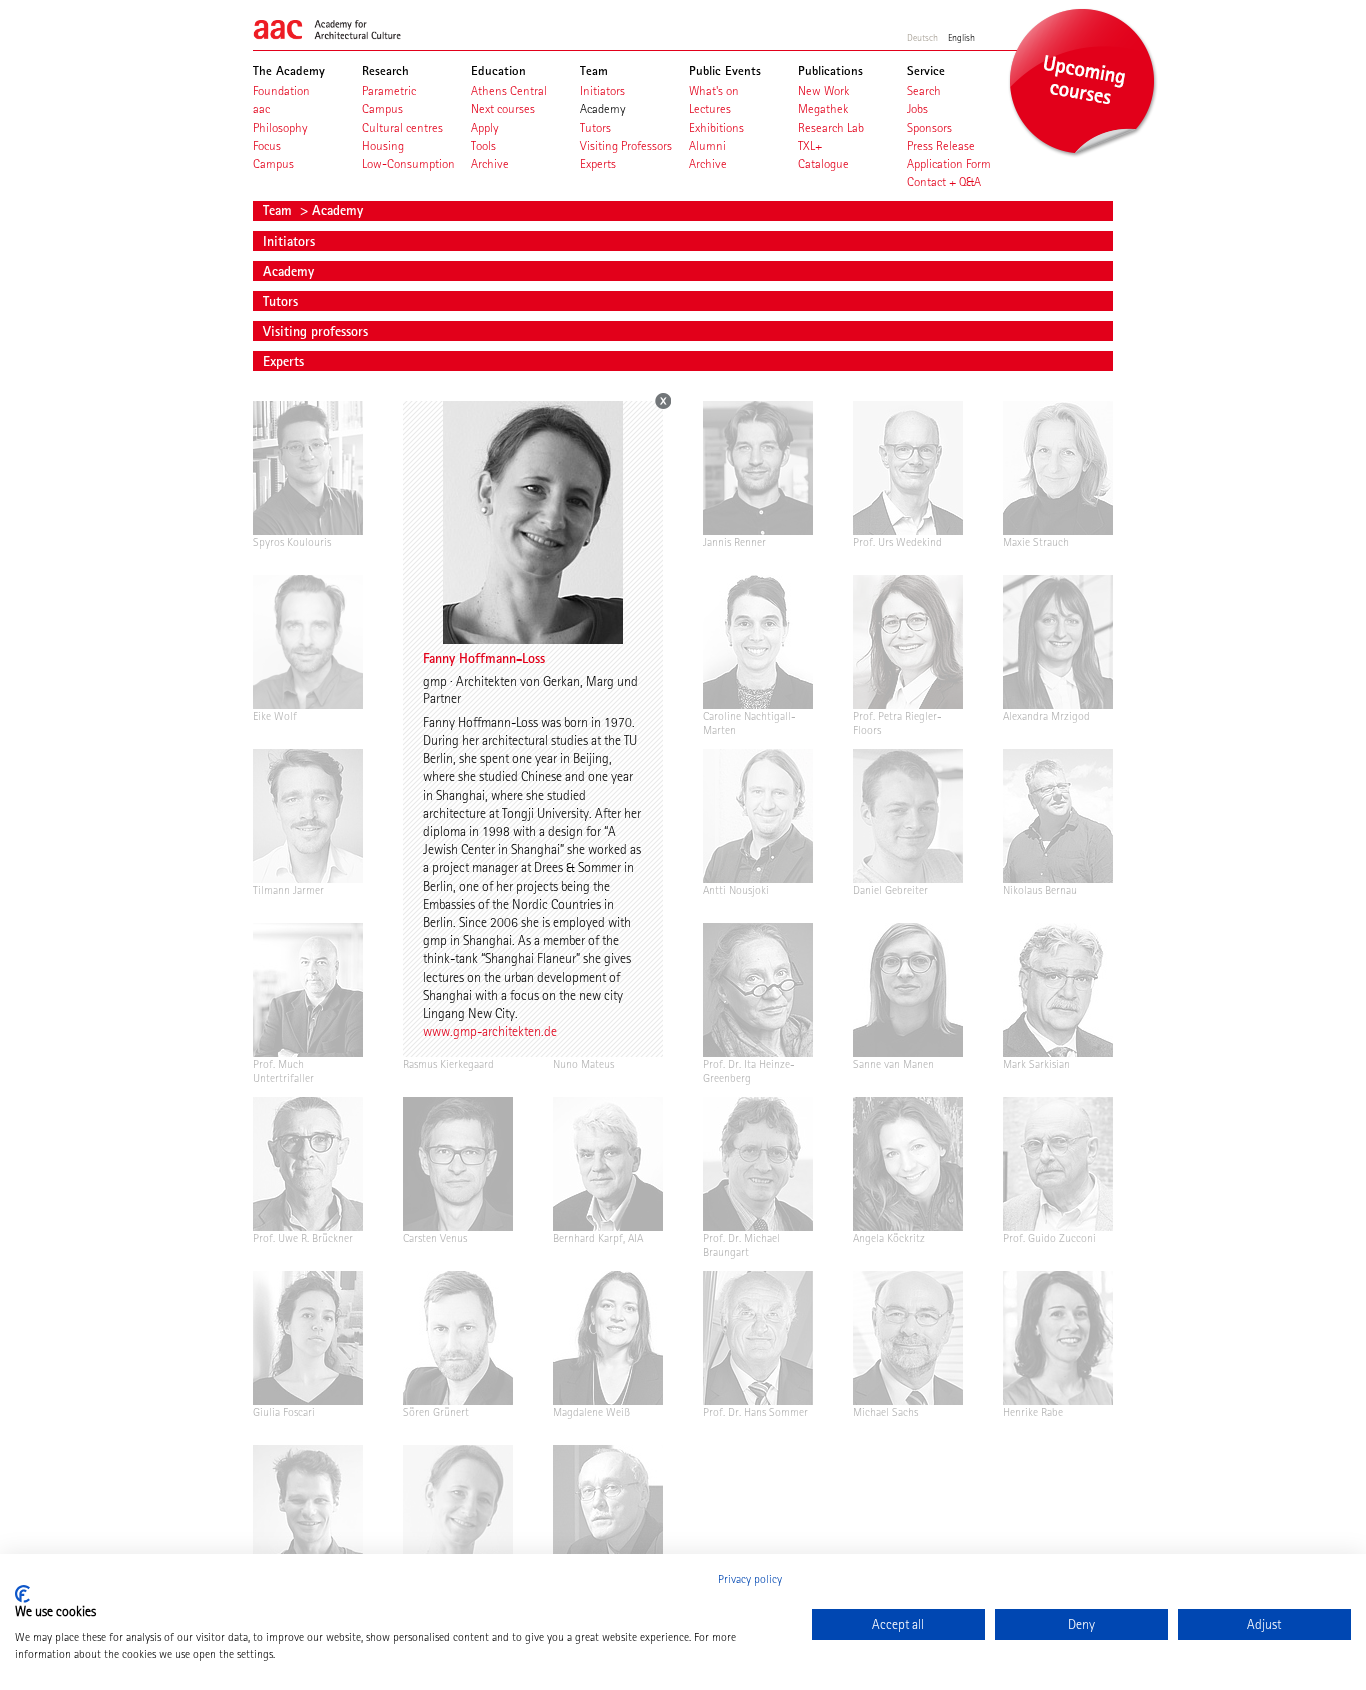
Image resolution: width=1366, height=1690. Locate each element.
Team (279, 210)
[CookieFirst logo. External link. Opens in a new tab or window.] (22, 1594)
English (961, 37)
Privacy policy (750, 1579)
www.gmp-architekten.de (490, 1031)
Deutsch (922, 37)
